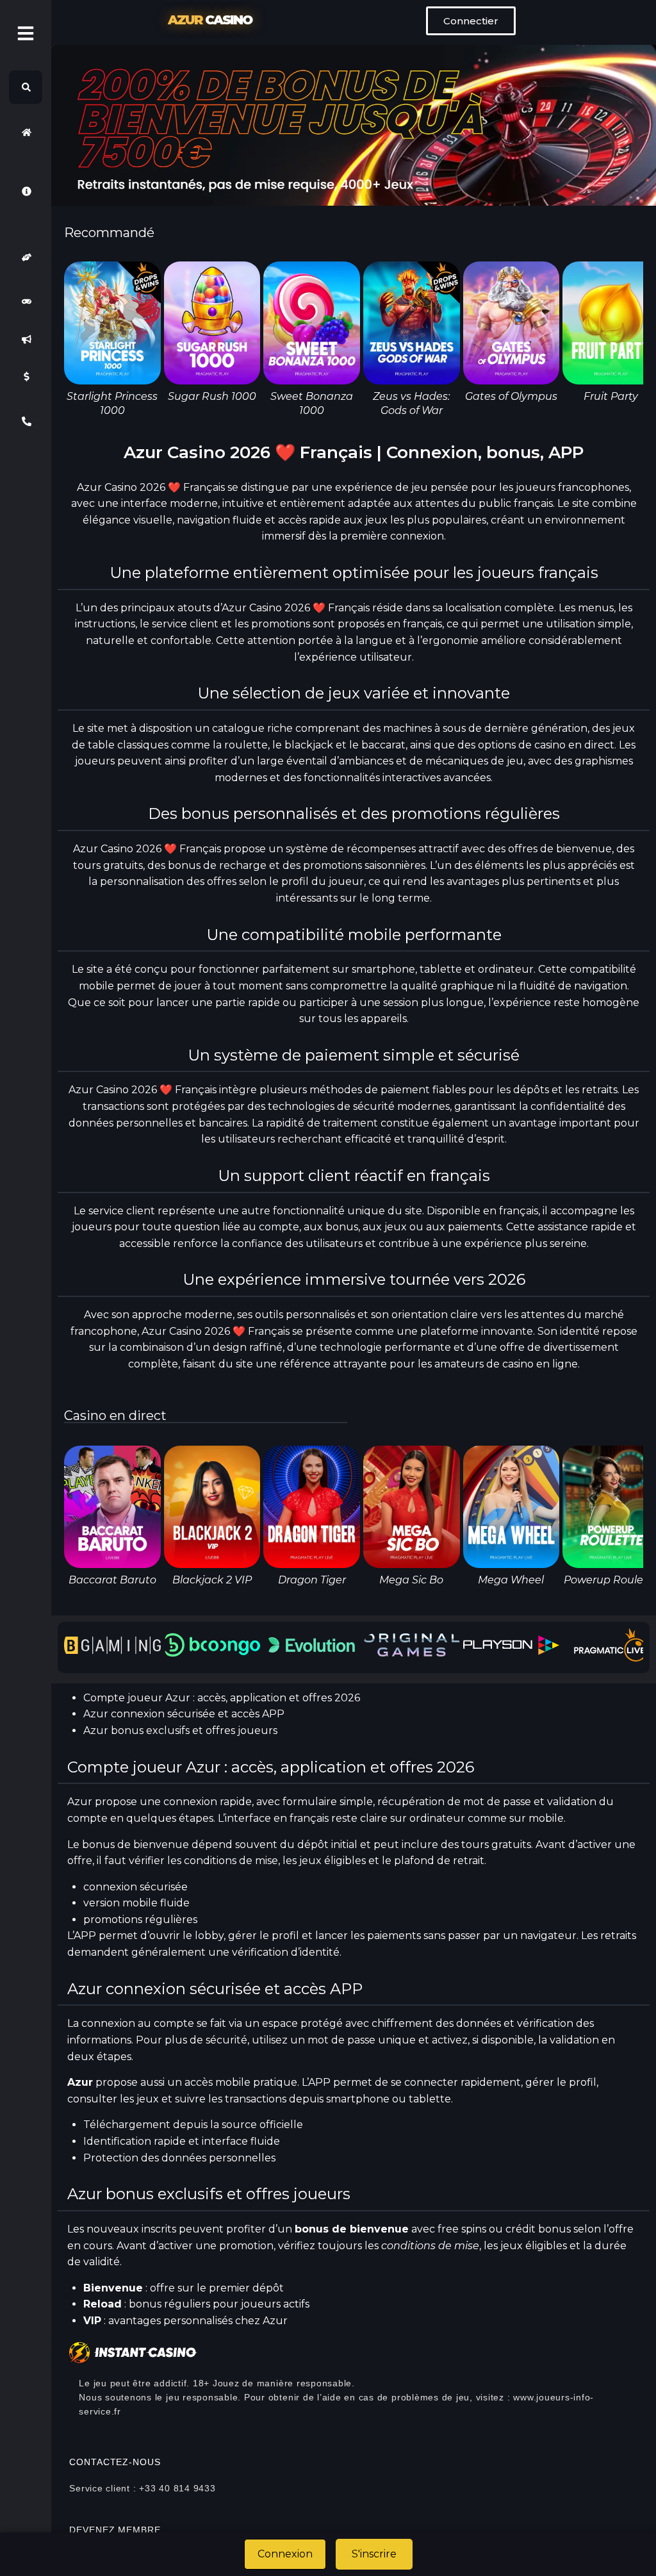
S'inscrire (374, 2554)
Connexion (285, 2554)
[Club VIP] (26, 257)
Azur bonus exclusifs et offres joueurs (180, 1730)
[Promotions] (26, 339)
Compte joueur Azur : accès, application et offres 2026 (222, 1698)
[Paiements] (26, 377)
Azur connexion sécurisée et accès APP (184, 1714)
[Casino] (26, 302)
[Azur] (26, 132)
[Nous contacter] (26, 421)
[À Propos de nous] (26, 191)
